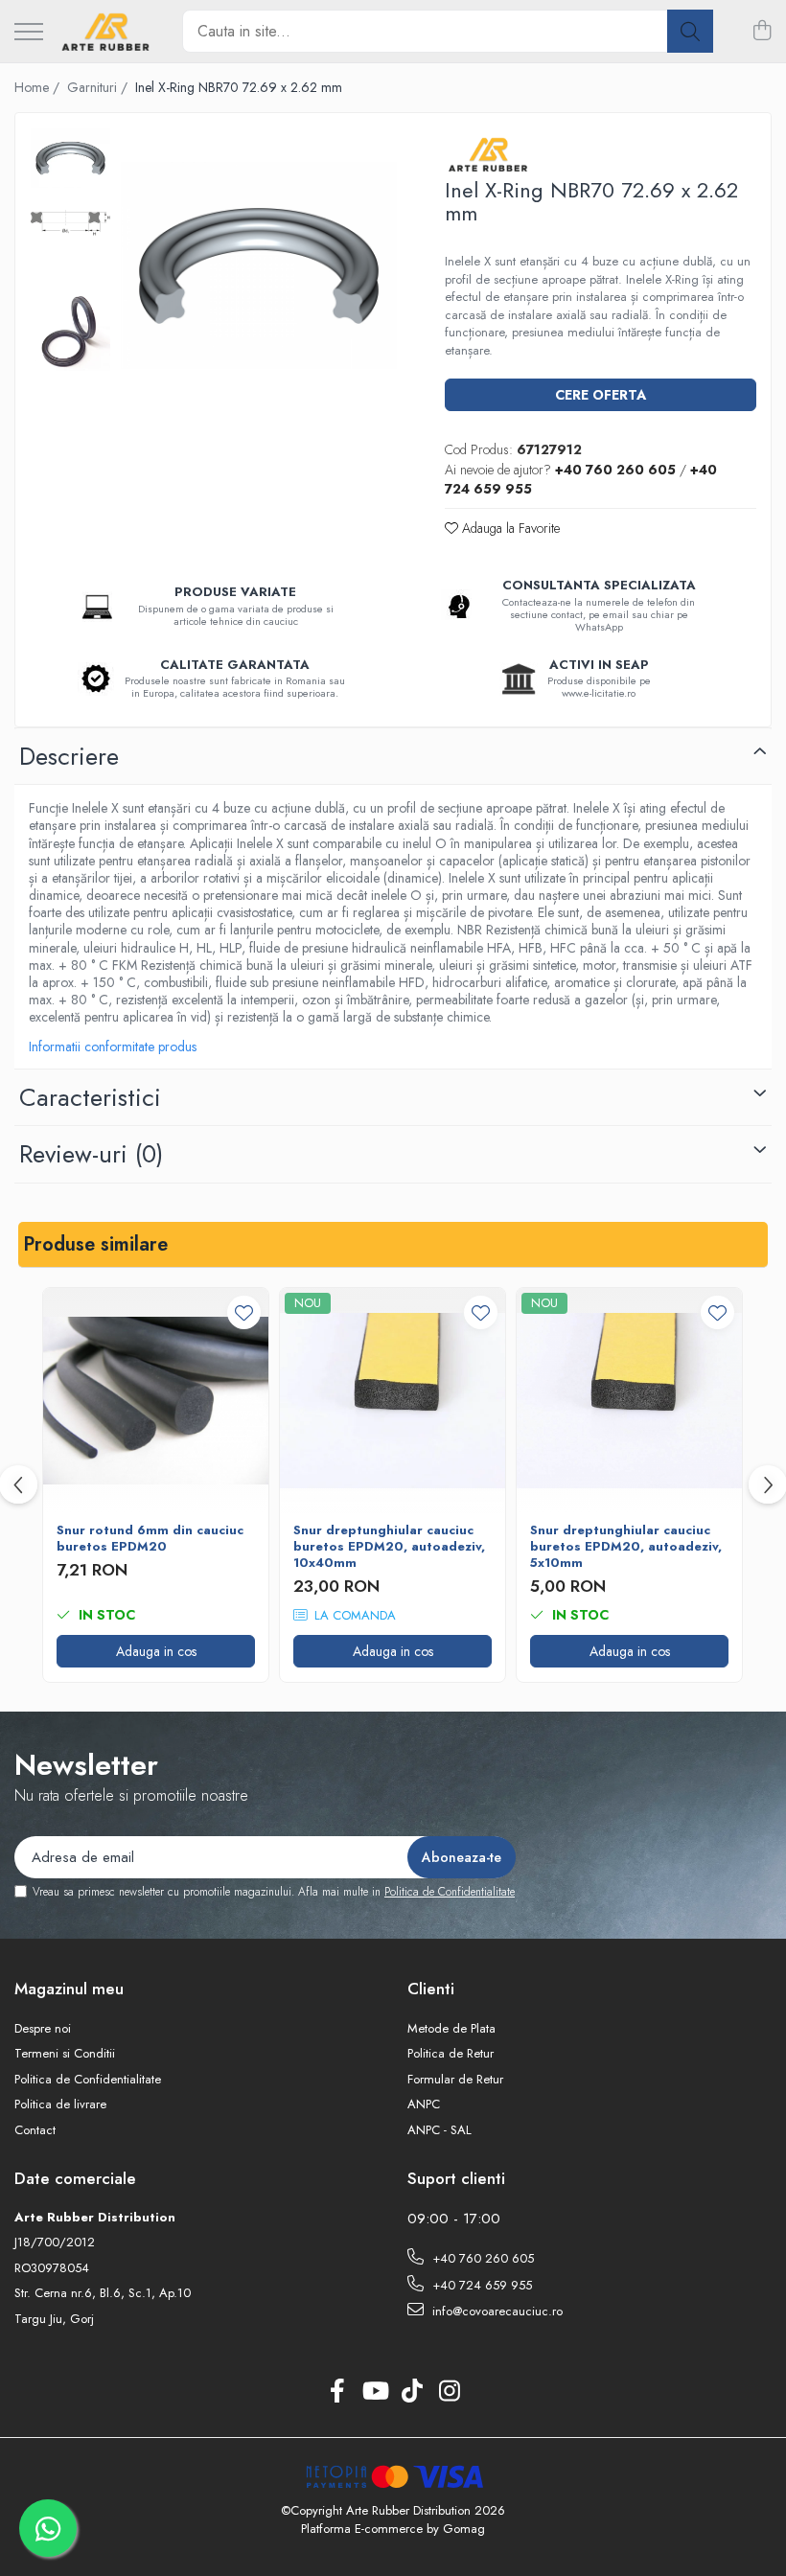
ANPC (424, 2104)
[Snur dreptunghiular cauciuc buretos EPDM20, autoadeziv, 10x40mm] (393, 1401)
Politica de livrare (60, 2104)
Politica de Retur (451, 2054)
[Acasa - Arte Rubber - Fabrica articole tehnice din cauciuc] (105, 32)
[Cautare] (690, 31)
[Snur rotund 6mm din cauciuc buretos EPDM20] (156, 1401)
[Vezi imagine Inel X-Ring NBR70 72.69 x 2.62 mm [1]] (70, 224)
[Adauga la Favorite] (244, 1312)
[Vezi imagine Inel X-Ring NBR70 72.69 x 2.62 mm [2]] (70, 331)
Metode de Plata (451, 2029)
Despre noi (43, 2029)
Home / (39, 87)
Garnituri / (99, 87)
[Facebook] (337, 2392)
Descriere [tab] (69, 756)
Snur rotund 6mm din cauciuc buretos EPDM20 (150, 1539)
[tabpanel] (259, 265)
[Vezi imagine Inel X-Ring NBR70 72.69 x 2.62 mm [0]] (70, 158)
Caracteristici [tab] (90, 1097)
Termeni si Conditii (65, 2054)
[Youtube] (374, 2392)
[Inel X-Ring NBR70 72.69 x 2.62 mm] (259, 265)
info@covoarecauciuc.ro (496, 2311)
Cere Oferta (601, 395)
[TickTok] (412, 2392)
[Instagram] (449, 2392)
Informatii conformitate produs (113, 1046)
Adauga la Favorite (509, 528)
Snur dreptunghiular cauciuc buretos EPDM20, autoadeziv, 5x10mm (626, 1547)
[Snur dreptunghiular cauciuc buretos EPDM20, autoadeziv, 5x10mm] (629, 1401)
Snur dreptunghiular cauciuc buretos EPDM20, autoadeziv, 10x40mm (389, 1547)
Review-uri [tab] (91, 1154)
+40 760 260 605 (481, 2258)
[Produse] (29, 33)
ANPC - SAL (439, 2130)
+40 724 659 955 (480, 2285)
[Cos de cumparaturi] (762, 32)
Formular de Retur (455, 2080)
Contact (35, 2130)
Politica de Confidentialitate (450, 1892)
